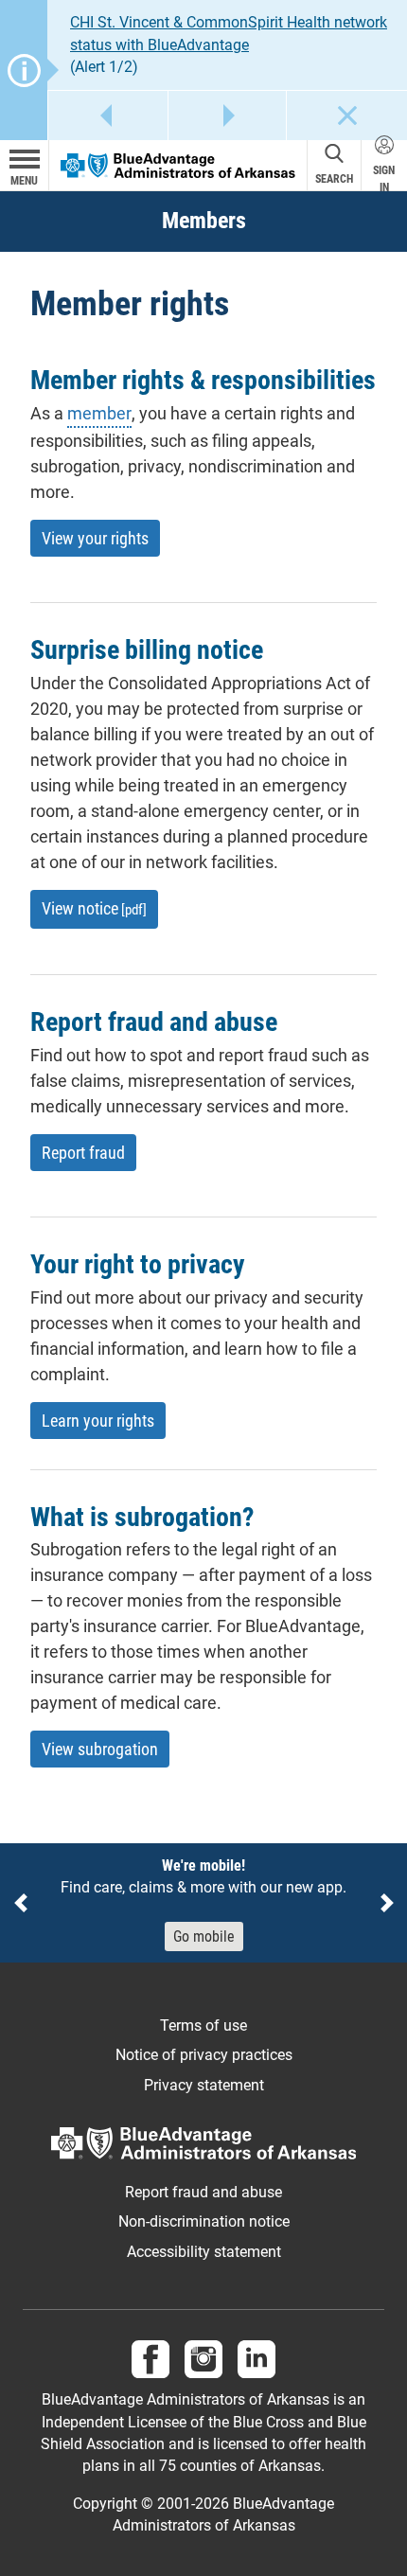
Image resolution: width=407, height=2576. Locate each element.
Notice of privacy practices (204, 2055)
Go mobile (204, 1936)
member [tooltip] (99, 412)
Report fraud (83, 1153)
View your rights (95, 538)
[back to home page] (178, 164)
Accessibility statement (204, 2252)
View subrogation (100, 1749)
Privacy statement (204, 2086)
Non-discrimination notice (204, 2222)
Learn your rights (98, 1421)
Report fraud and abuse (203, 2193)
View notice (94, 908)
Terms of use (203, 2026)
